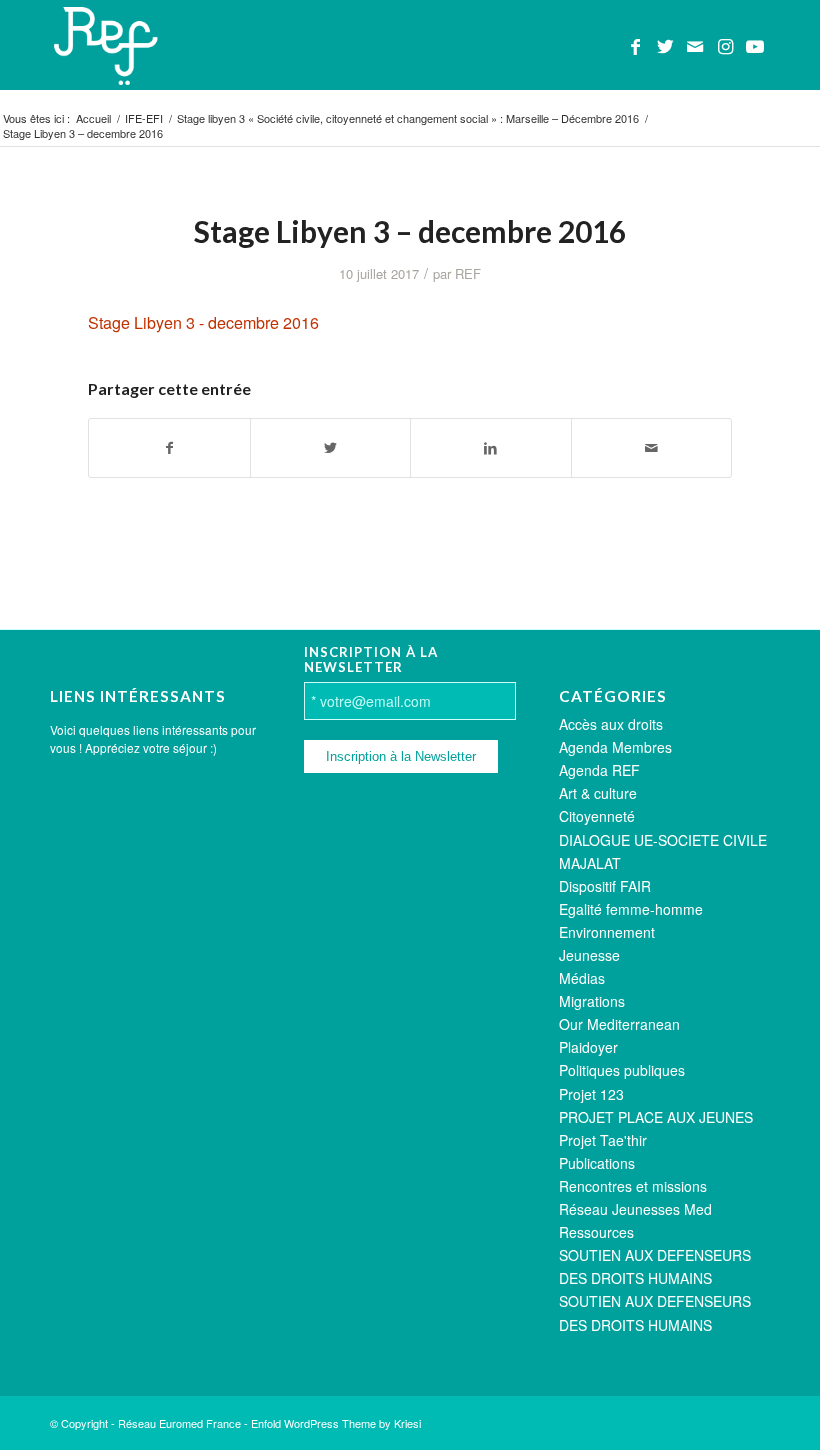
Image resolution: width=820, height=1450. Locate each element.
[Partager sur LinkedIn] (491, 448)
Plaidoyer (588, 1047)
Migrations (592, 1001)
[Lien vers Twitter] (665, 45)
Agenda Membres (615, 747)
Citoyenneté (597, 816)
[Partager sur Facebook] (169, 448)
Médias (582, 978)
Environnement (607, 932)
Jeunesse (589, 955)
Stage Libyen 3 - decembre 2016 (203, 322)
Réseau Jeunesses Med (635, 1209)
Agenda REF (599, 770)
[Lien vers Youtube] (755, 45)
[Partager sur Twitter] (331, 448)
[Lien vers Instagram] (725, 45)
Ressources (596, 1232)
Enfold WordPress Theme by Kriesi (336, 1423)
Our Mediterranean (619, 1024)
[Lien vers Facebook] (635, 45)
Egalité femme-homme (631, 909)
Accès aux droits (611, 724)
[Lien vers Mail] (695, 45)
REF (468, 273)
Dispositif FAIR (605, 886)
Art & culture (598, 793)
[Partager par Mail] (652, 448)
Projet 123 (591, 1094)
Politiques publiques (622, 1070)
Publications (597, 1163)
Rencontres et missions (633, 1186)
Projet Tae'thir (603, 1140)
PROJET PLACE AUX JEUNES (656, 1117)
